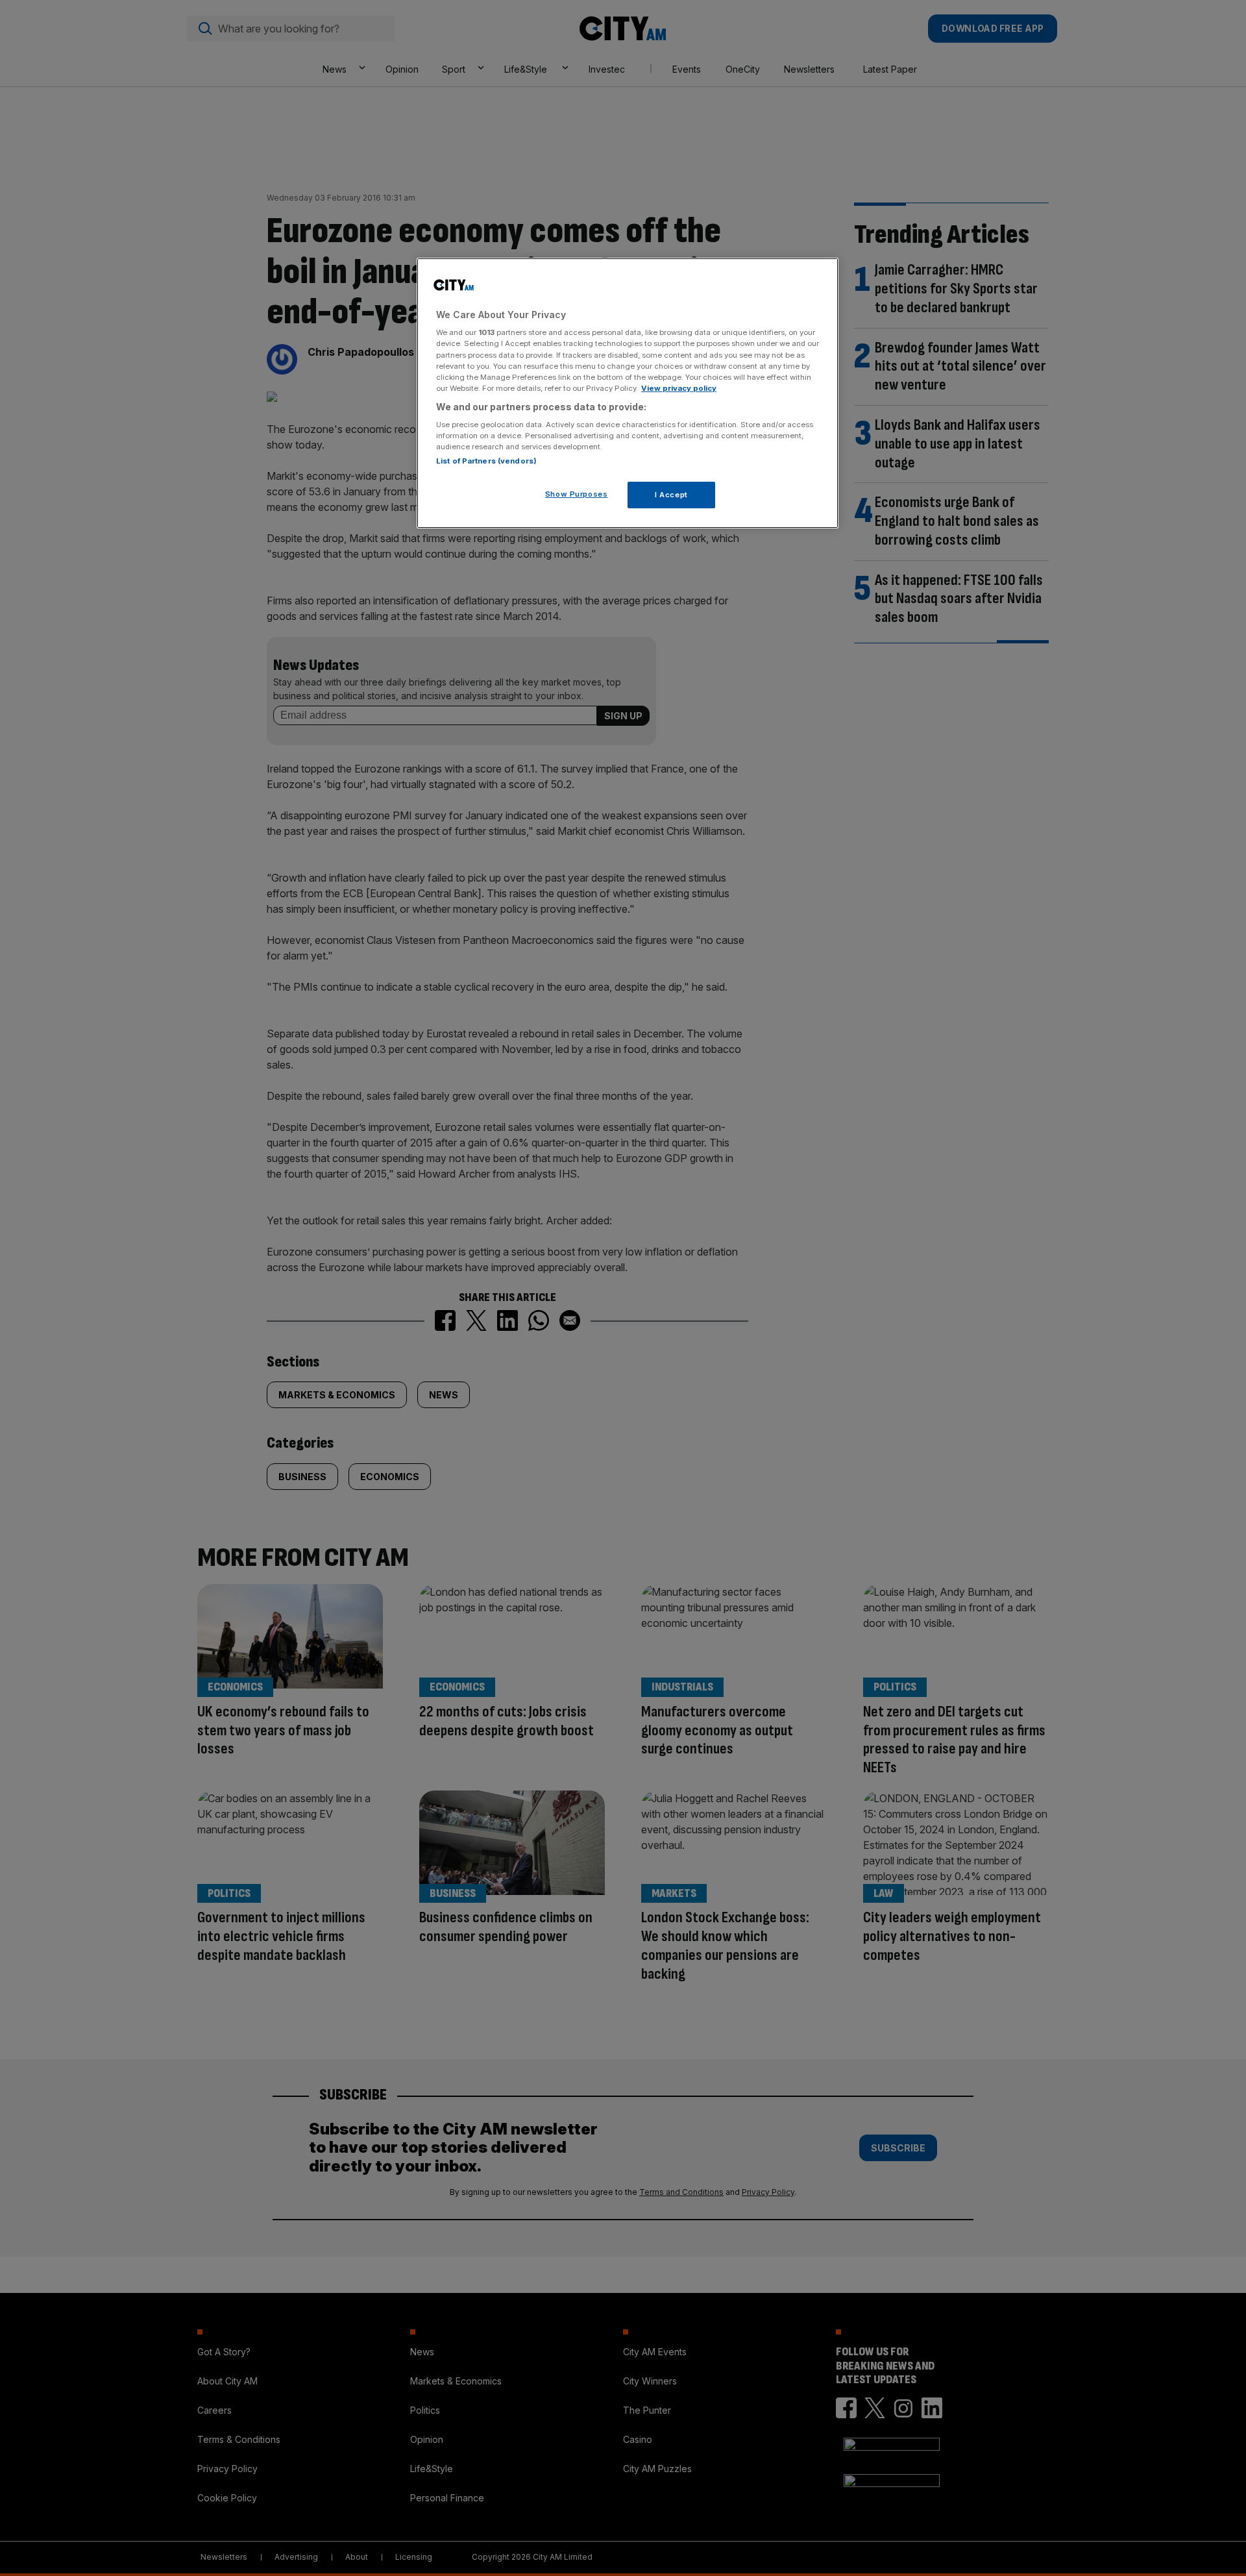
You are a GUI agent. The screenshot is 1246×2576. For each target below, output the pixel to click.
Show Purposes (576, 494)
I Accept (671, 495)
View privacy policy (679, 388)
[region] (628, 393)
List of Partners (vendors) (486, 461)
